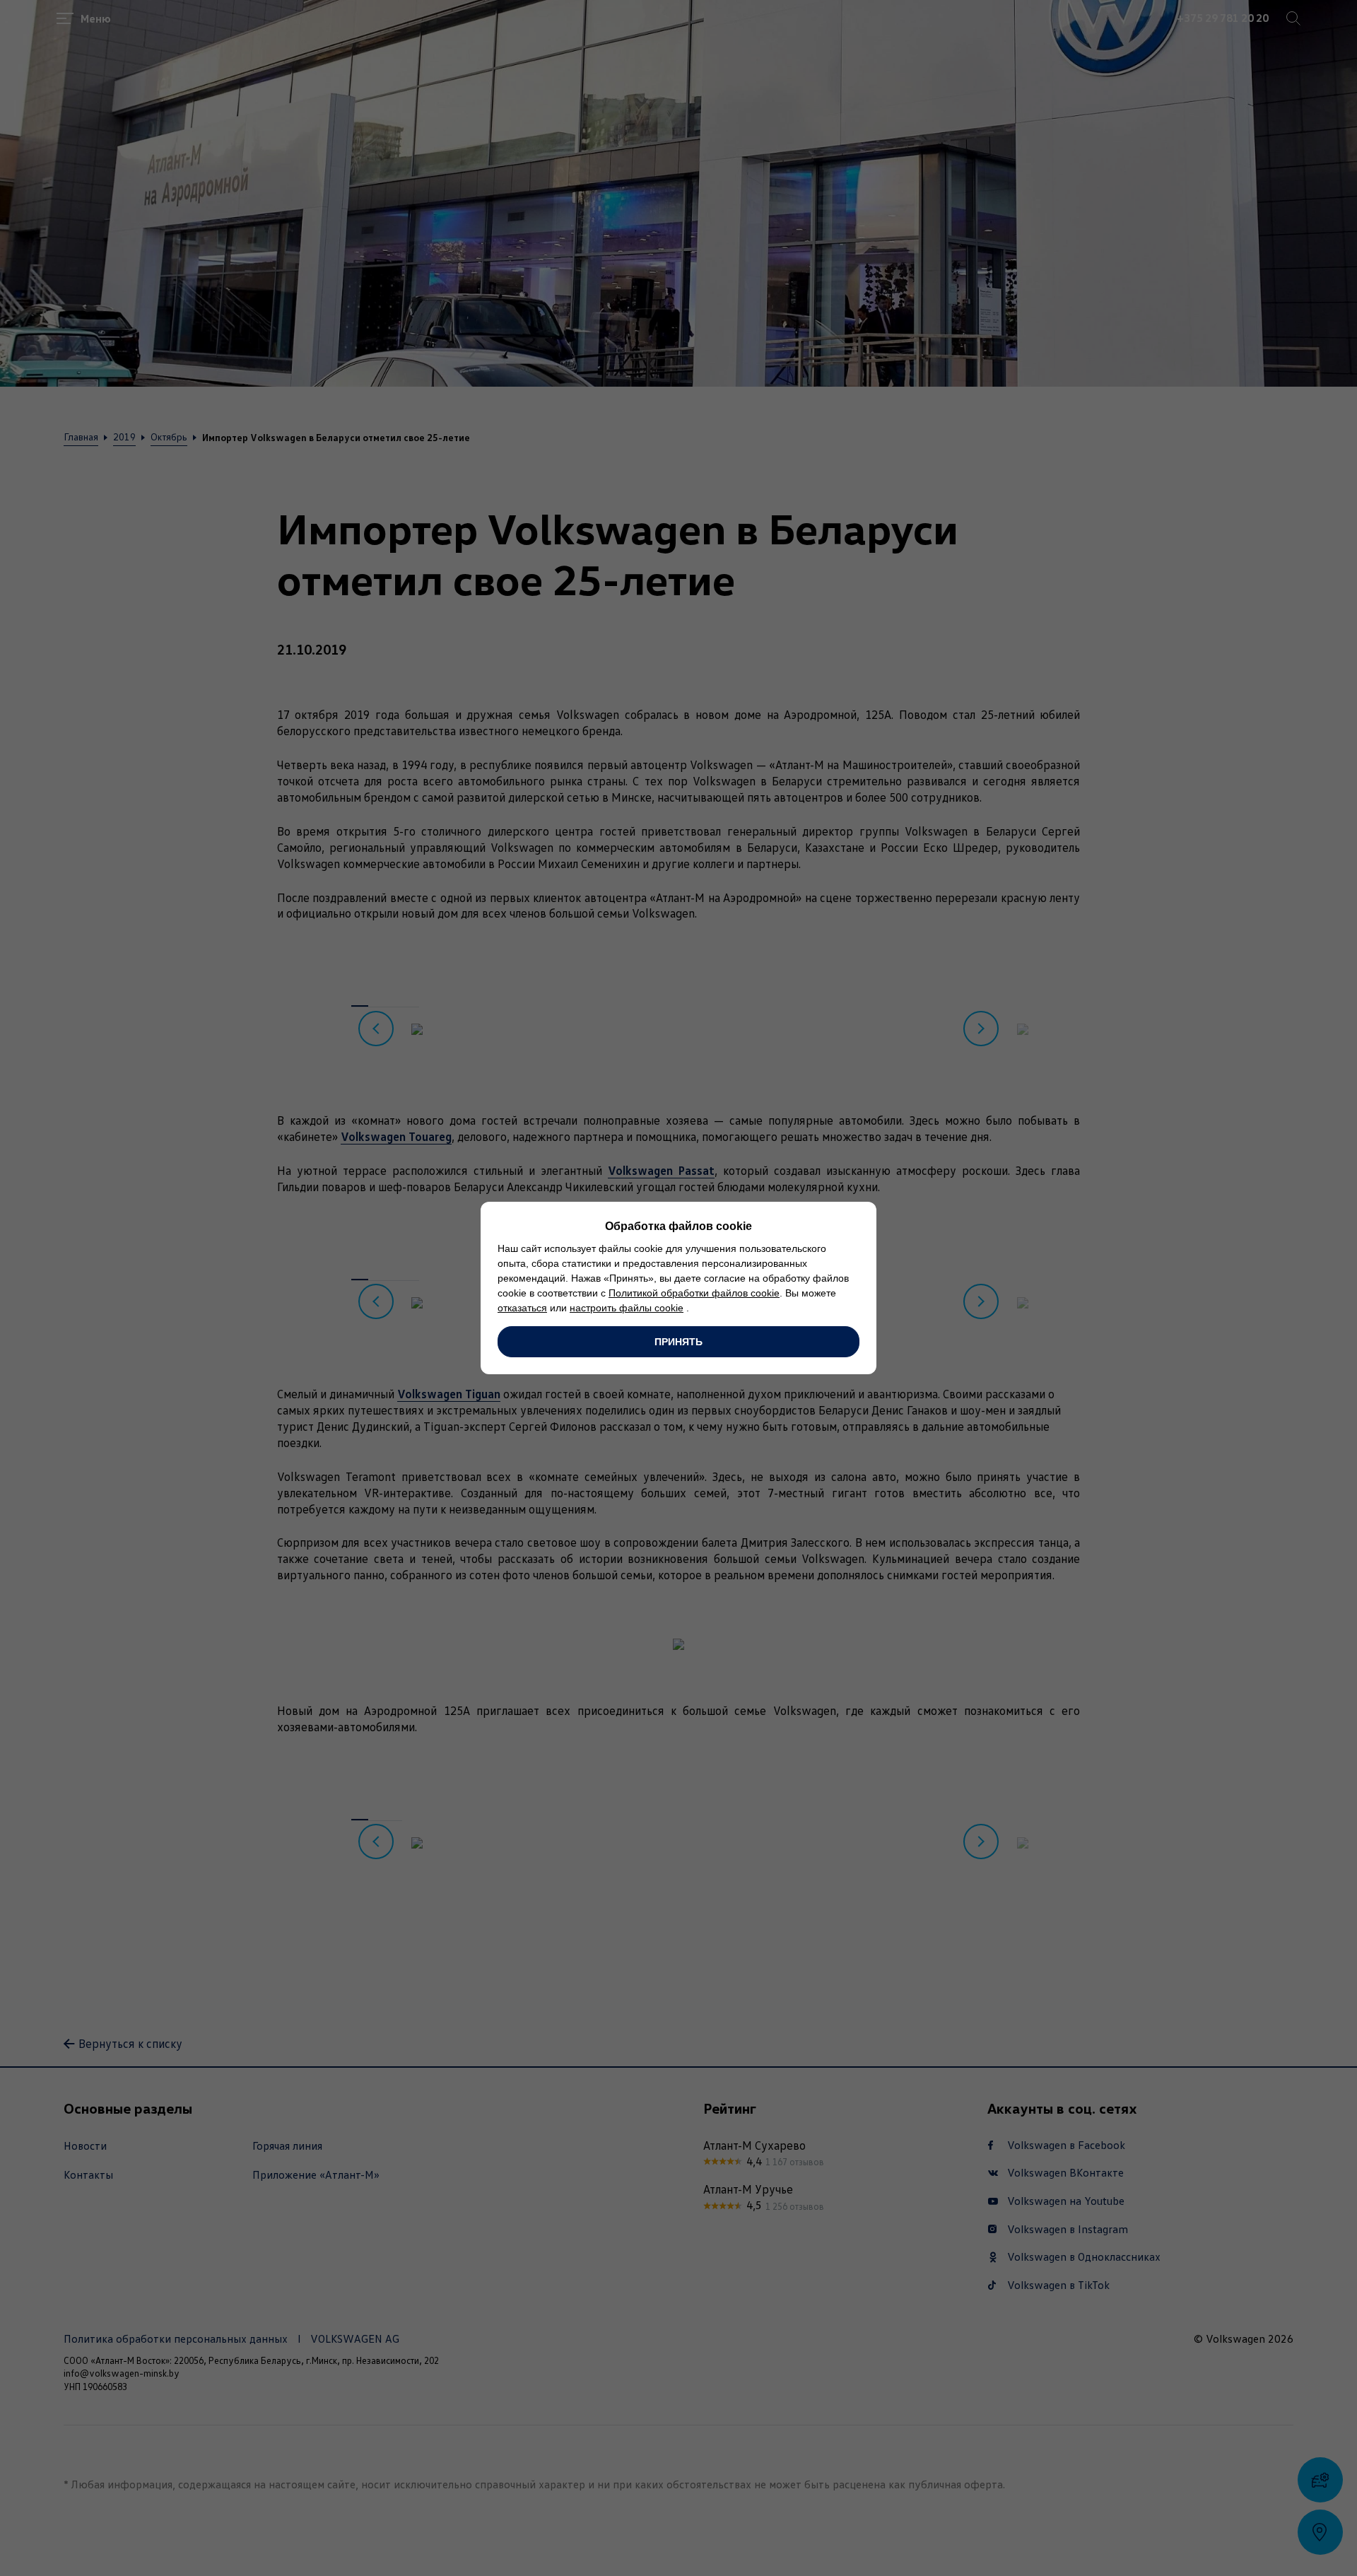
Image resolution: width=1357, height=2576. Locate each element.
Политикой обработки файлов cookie (694, 1293)
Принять (678, 1342)
